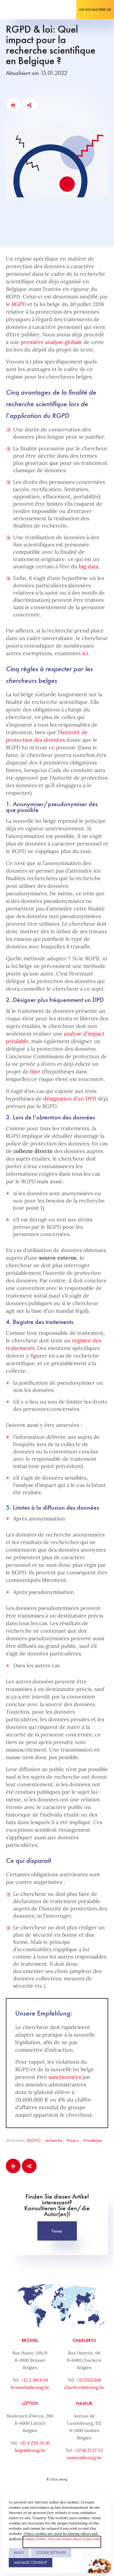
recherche (54, 2140)
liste (35, 1071)
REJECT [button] (19, 2553)
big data (89, 566)
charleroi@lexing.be (84, 2387)
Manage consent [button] (31, 2562)
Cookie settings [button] (51, 2553)
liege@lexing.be (30, 2450)
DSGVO (34, 2140)
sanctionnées (65, 2077)
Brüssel (30, 2340)
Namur (84, 2403)
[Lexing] (22, 10)
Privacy (73, 2140)
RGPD (19, 304)
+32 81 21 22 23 (88, 2450)
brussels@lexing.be (30, 2387)
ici (85, 653)
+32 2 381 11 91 (34, 2380)
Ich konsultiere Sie (95, 10)
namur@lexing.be (84, 2458)
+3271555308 (88, 2380)
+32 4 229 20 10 (34, 2443)
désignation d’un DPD (70, 1099)
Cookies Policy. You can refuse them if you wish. (62, 2539)
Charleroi (84, 2340)
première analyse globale (51, 342)
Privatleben (93, 2140)
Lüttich (30, 2403)
